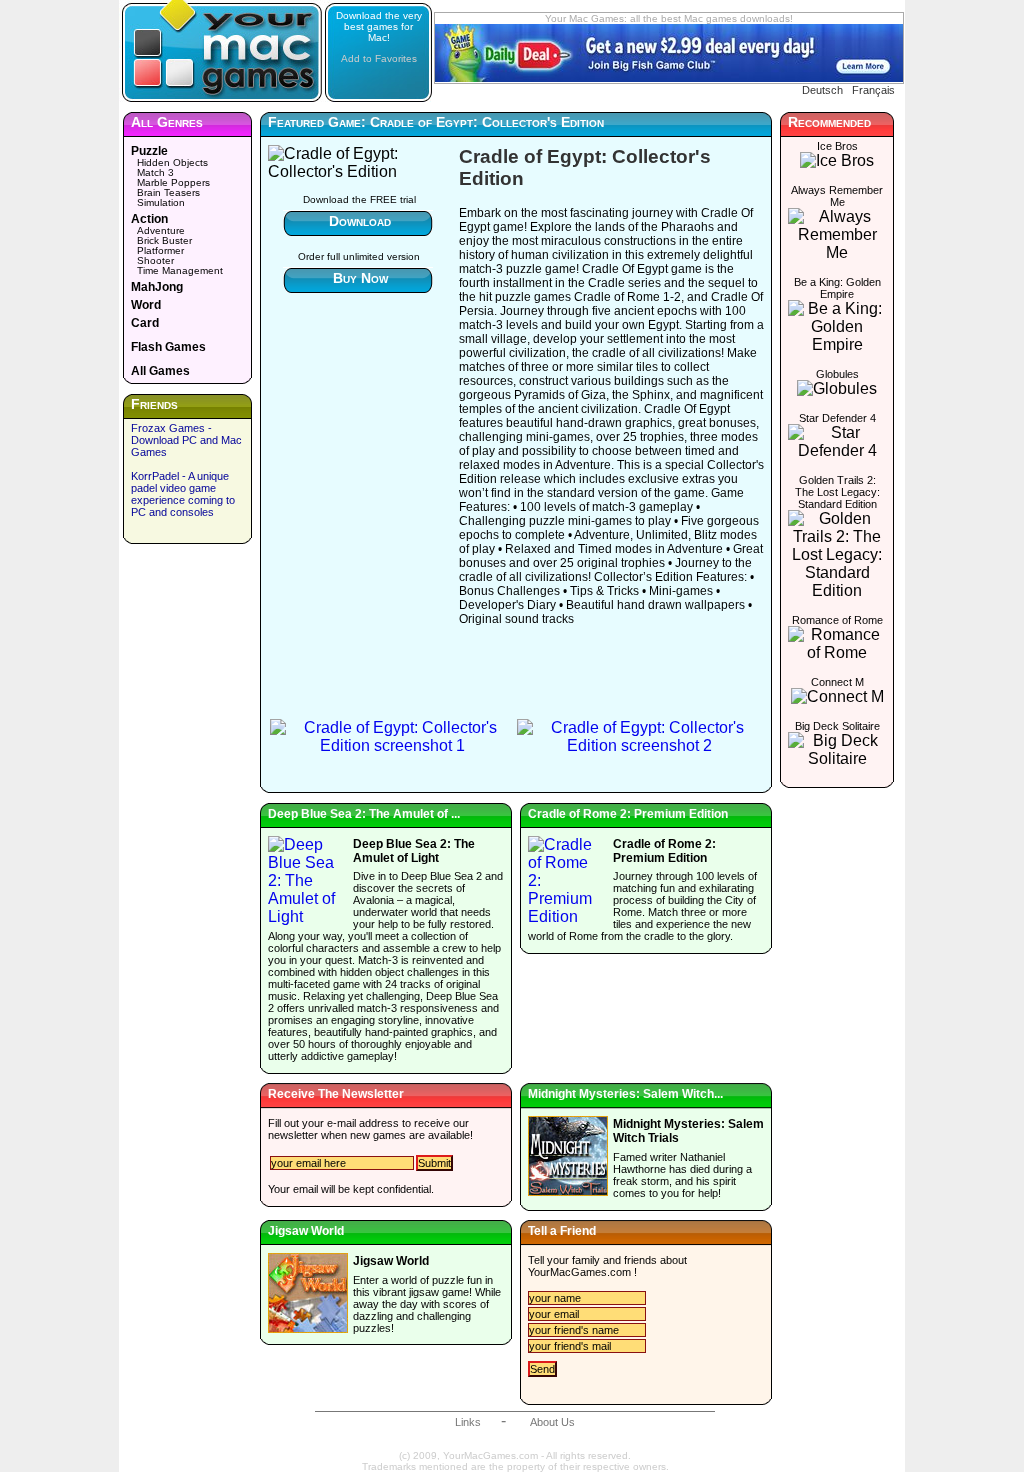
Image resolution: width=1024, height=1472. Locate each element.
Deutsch (822, 90)
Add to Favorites (379, 58)
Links (468, 1422)
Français (873, 90)
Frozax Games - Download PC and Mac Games (186, 440)
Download (360, 221)
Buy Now (360, 278)
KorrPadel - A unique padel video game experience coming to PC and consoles (183, 494)
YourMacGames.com (579, 1272)
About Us (552, 1422)
